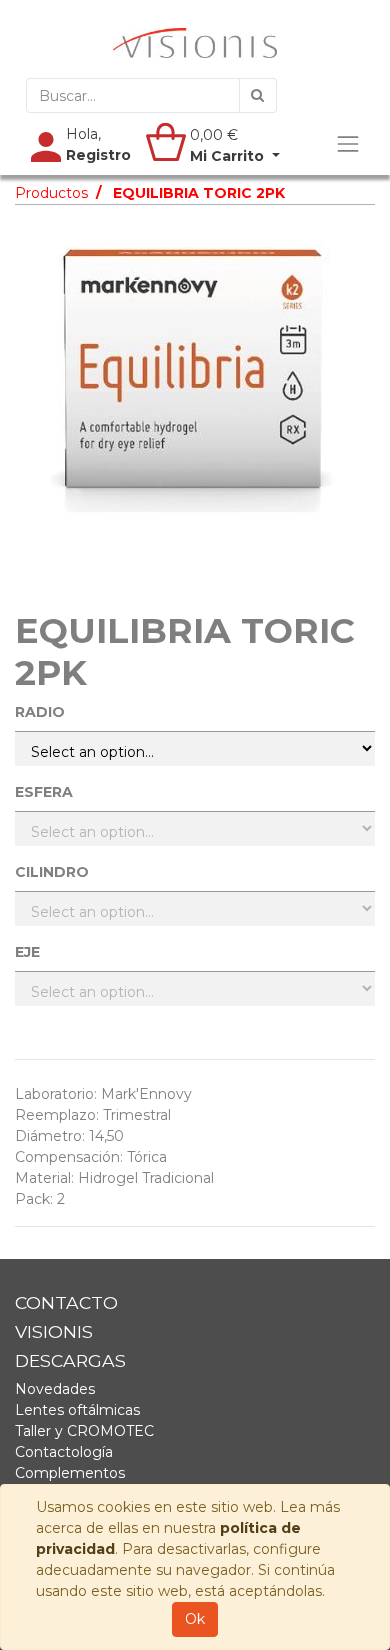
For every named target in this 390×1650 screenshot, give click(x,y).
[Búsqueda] (258, 95)
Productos (51, 193)
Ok (195, 1619)
